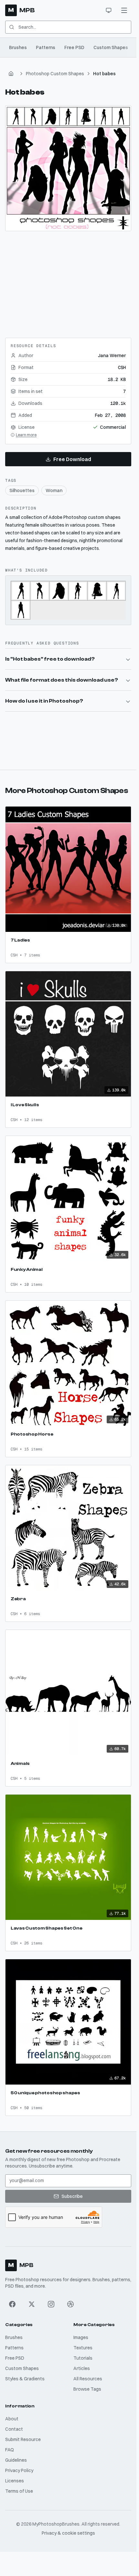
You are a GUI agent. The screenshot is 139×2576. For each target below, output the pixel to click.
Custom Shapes (111, 47)
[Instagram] (51, 2304)
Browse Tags (87, 2389)
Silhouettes (22, 490)
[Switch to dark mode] (109, 10)
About (12, 2419)
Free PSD (74, 47)
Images (81, 2337)
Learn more (26, 435)
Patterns (46, 47)
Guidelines (16, 2460)
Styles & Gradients (25, 2379)
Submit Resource (23, 2439)
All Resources (88, 2379)
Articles (82, 2368)
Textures (83, 2348)
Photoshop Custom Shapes (55, 74)
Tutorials (83, 2358)
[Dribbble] (70, 2304)
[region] (68, 168)
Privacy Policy (19, 2470)
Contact (14, 2429)
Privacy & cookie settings (68, 2533)
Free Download (72, 459)
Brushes (18, 47)
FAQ (10, 2450)
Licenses (15, 2481)
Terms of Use (19, 2491)
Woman (54, 490)
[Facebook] (12, 2304)
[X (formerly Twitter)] (32, 2304)
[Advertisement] (68, 282)
